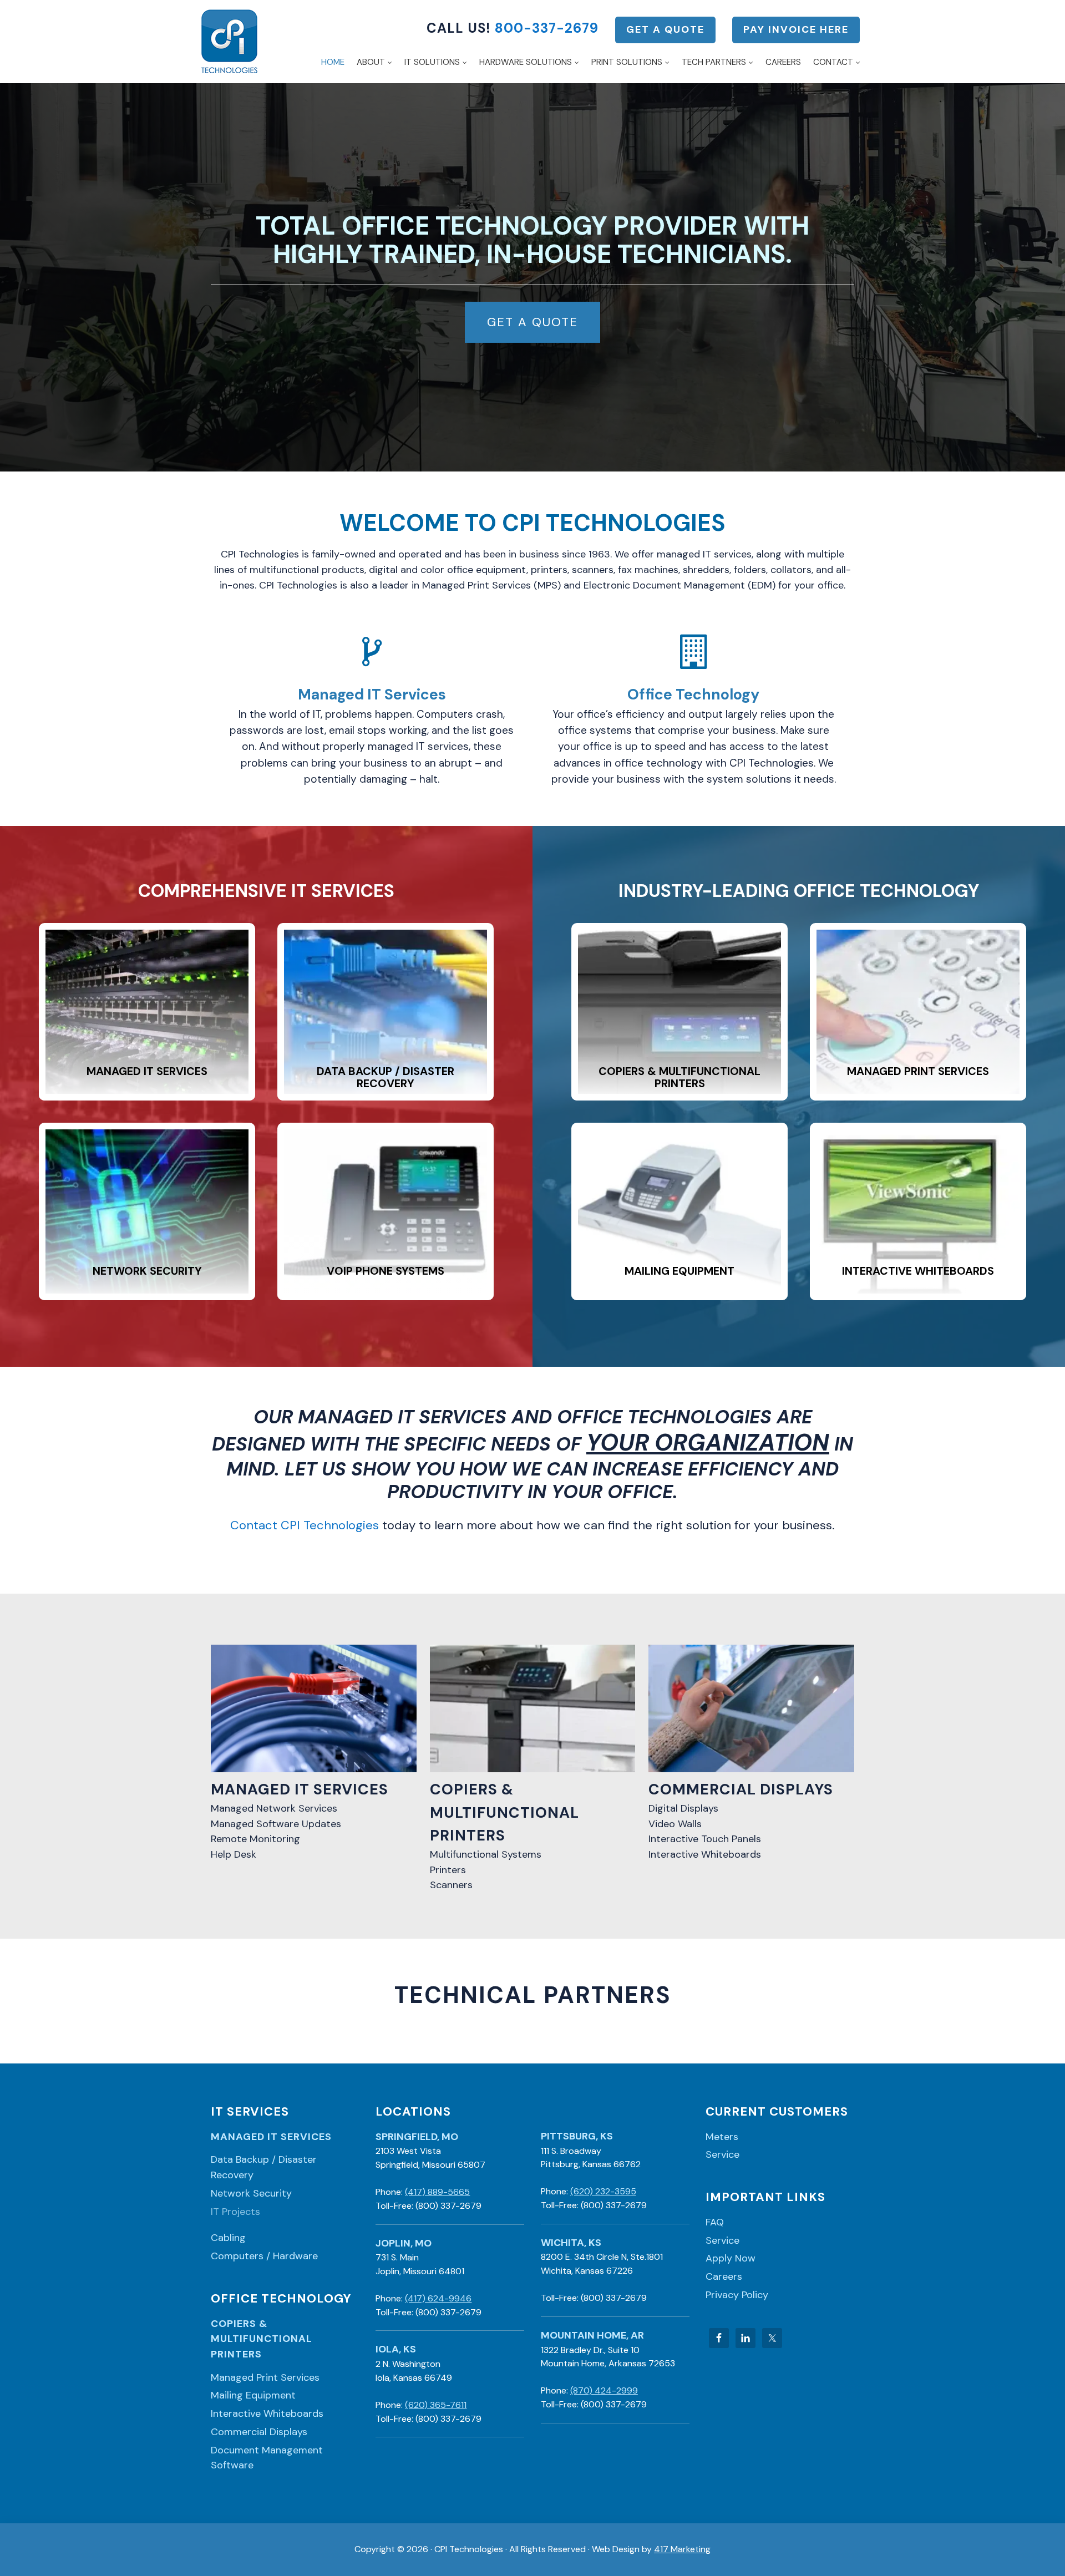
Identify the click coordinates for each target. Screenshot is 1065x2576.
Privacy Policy (737, 2295)
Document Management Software (267, 2458)
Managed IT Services (271, 2137)
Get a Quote (665, 29)
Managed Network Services (274, 1808)
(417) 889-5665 (437, 2192)
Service (722, 2154)
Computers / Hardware (264, 2256)
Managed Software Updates (276, 1824)
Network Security (251, 2193)
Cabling (228, 2238)
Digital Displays (683, 1808)
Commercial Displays (259, 2432)
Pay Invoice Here (796, 29)
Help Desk (234, 1854)
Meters (722, 2137)
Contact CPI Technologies (305, 1525)
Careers (724, 2276)
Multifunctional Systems (486, 1854)
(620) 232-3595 (603, 2191)
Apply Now (731, 2258)
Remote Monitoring (255, 1839)
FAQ (715, 2222)
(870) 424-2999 (604, 2390)
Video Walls (675, 1824)
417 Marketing (682, 2549)
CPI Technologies (229, 42)
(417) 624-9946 (438, 2298)
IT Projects (235, 2212)
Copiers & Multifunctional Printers (262, 2339)
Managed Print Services (265, 2377)
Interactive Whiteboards (705, 1854)
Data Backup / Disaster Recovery (264, 2167)
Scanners (451, 1885)
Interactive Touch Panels (705, 1839)
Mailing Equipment (253, 2395)
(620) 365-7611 (436, 2405)
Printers (448, 1870)
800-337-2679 (547, 28)
